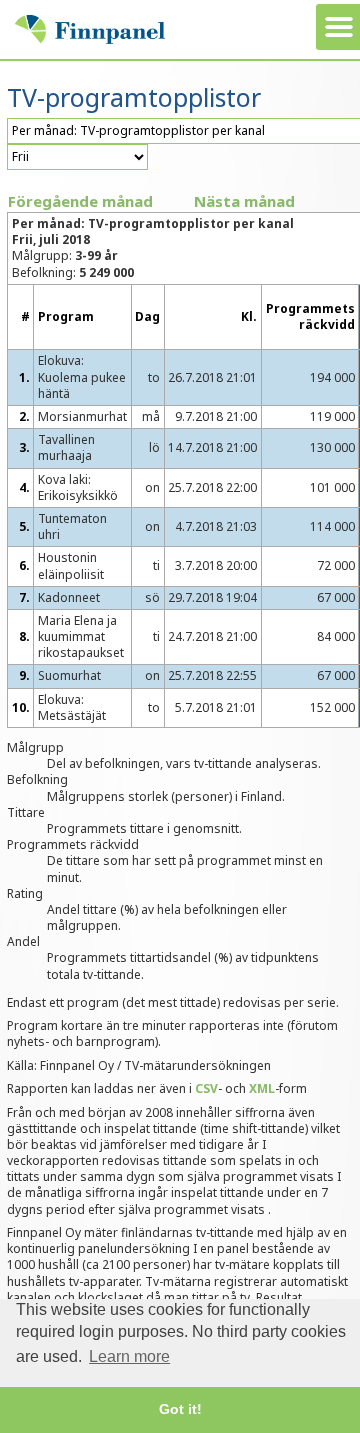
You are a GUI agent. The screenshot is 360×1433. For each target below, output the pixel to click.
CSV (206, 1088)
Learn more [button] (129, 1356)
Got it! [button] (180, 1409)
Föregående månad (80, 201)
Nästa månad (244, 201)
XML (262, 1088)
